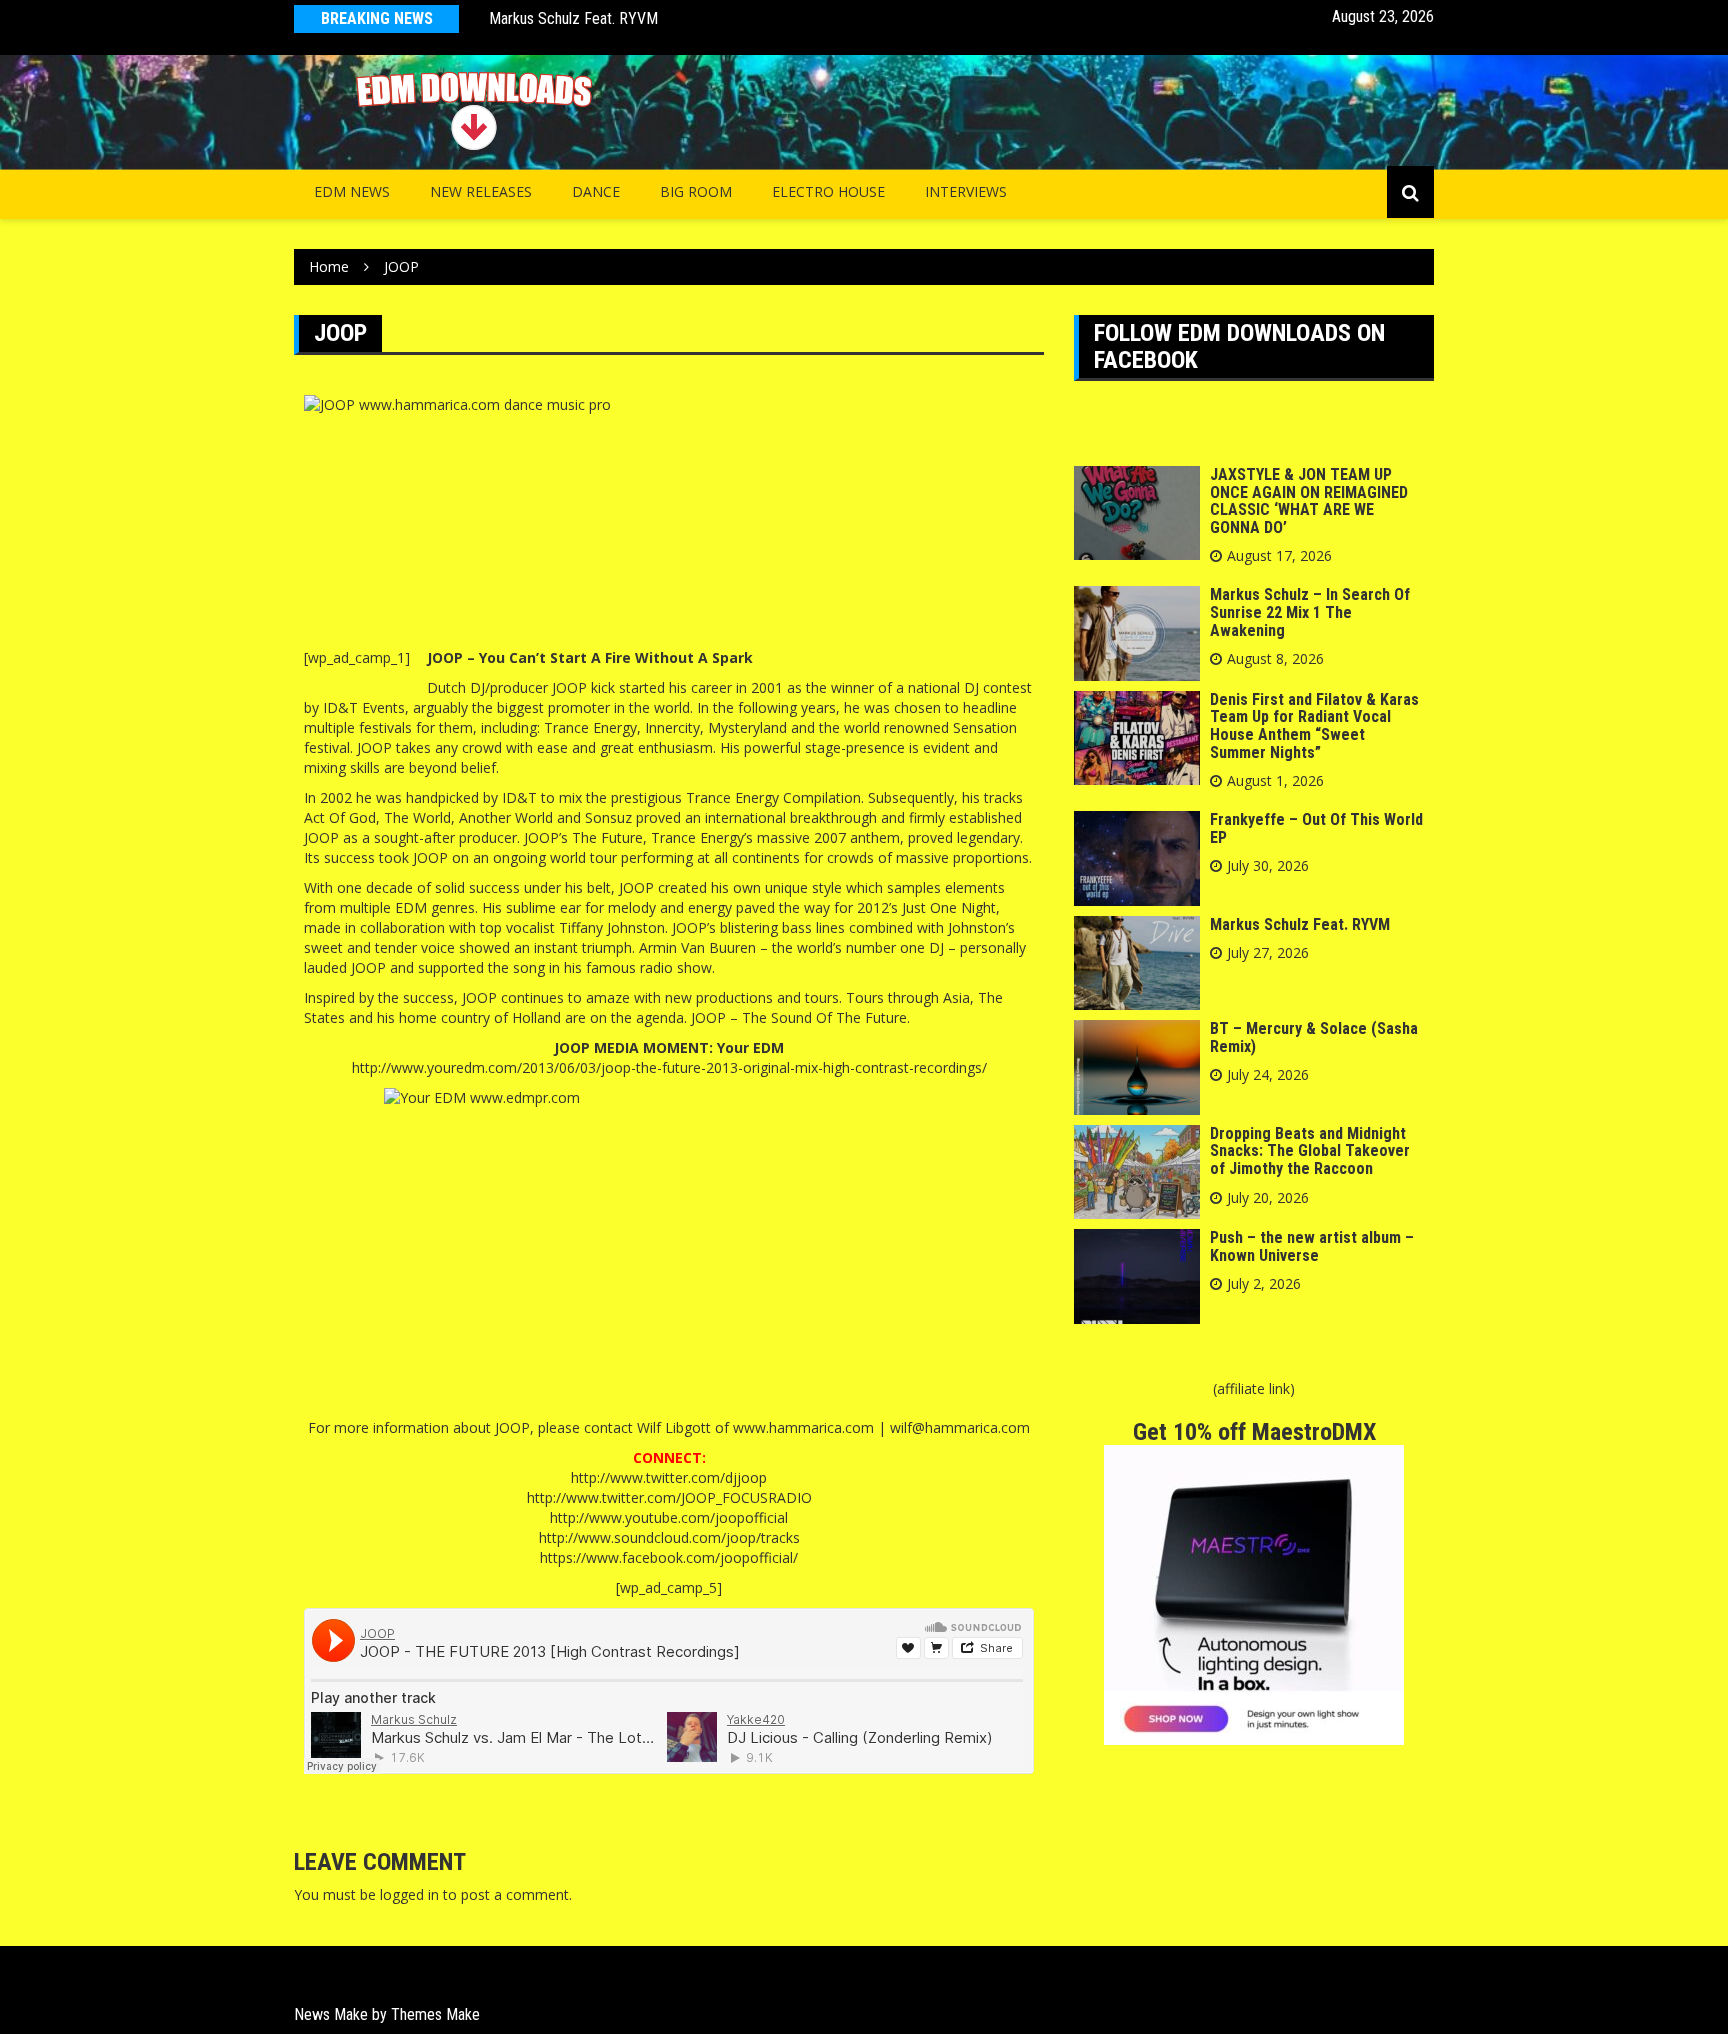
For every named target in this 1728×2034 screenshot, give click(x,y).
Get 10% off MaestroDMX (1254, 1432)
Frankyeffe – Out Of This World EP (1316, 828)
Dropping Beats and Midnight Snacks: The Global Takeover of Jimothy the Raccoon (1310, 1151)
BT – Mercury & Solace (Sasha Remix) (609, 20)
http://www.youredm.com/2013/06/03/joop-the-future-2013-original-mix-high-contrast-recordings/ (669, 1067)
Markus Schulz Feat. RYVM (1300, 924)
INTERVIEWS (966, 191)
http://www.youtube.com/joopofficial (669, 1517)
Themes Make (435, 2014)
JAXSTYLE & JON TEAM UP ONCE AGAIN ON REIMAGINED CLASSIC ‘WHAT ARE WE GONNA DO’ (1309, 501)
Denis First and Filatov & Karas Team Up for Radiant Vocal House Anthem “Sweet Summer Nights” (1314, 726)
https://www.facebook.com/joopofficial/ (669, 1557)
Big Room (696, 191)
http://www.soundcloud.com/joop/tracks (669, 1537)
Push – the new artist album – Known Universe (1312, 1246)
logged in (409, 1894)
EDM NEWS (352, 191)
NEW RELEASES (481, 191)
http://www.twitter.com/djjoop (669, 1477)
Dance (596, 191)
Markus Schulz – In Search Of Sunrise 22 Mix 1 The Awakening (1310, 612)
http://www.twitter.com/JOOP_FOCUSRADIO (669, 1497)
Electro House (828, 191)
